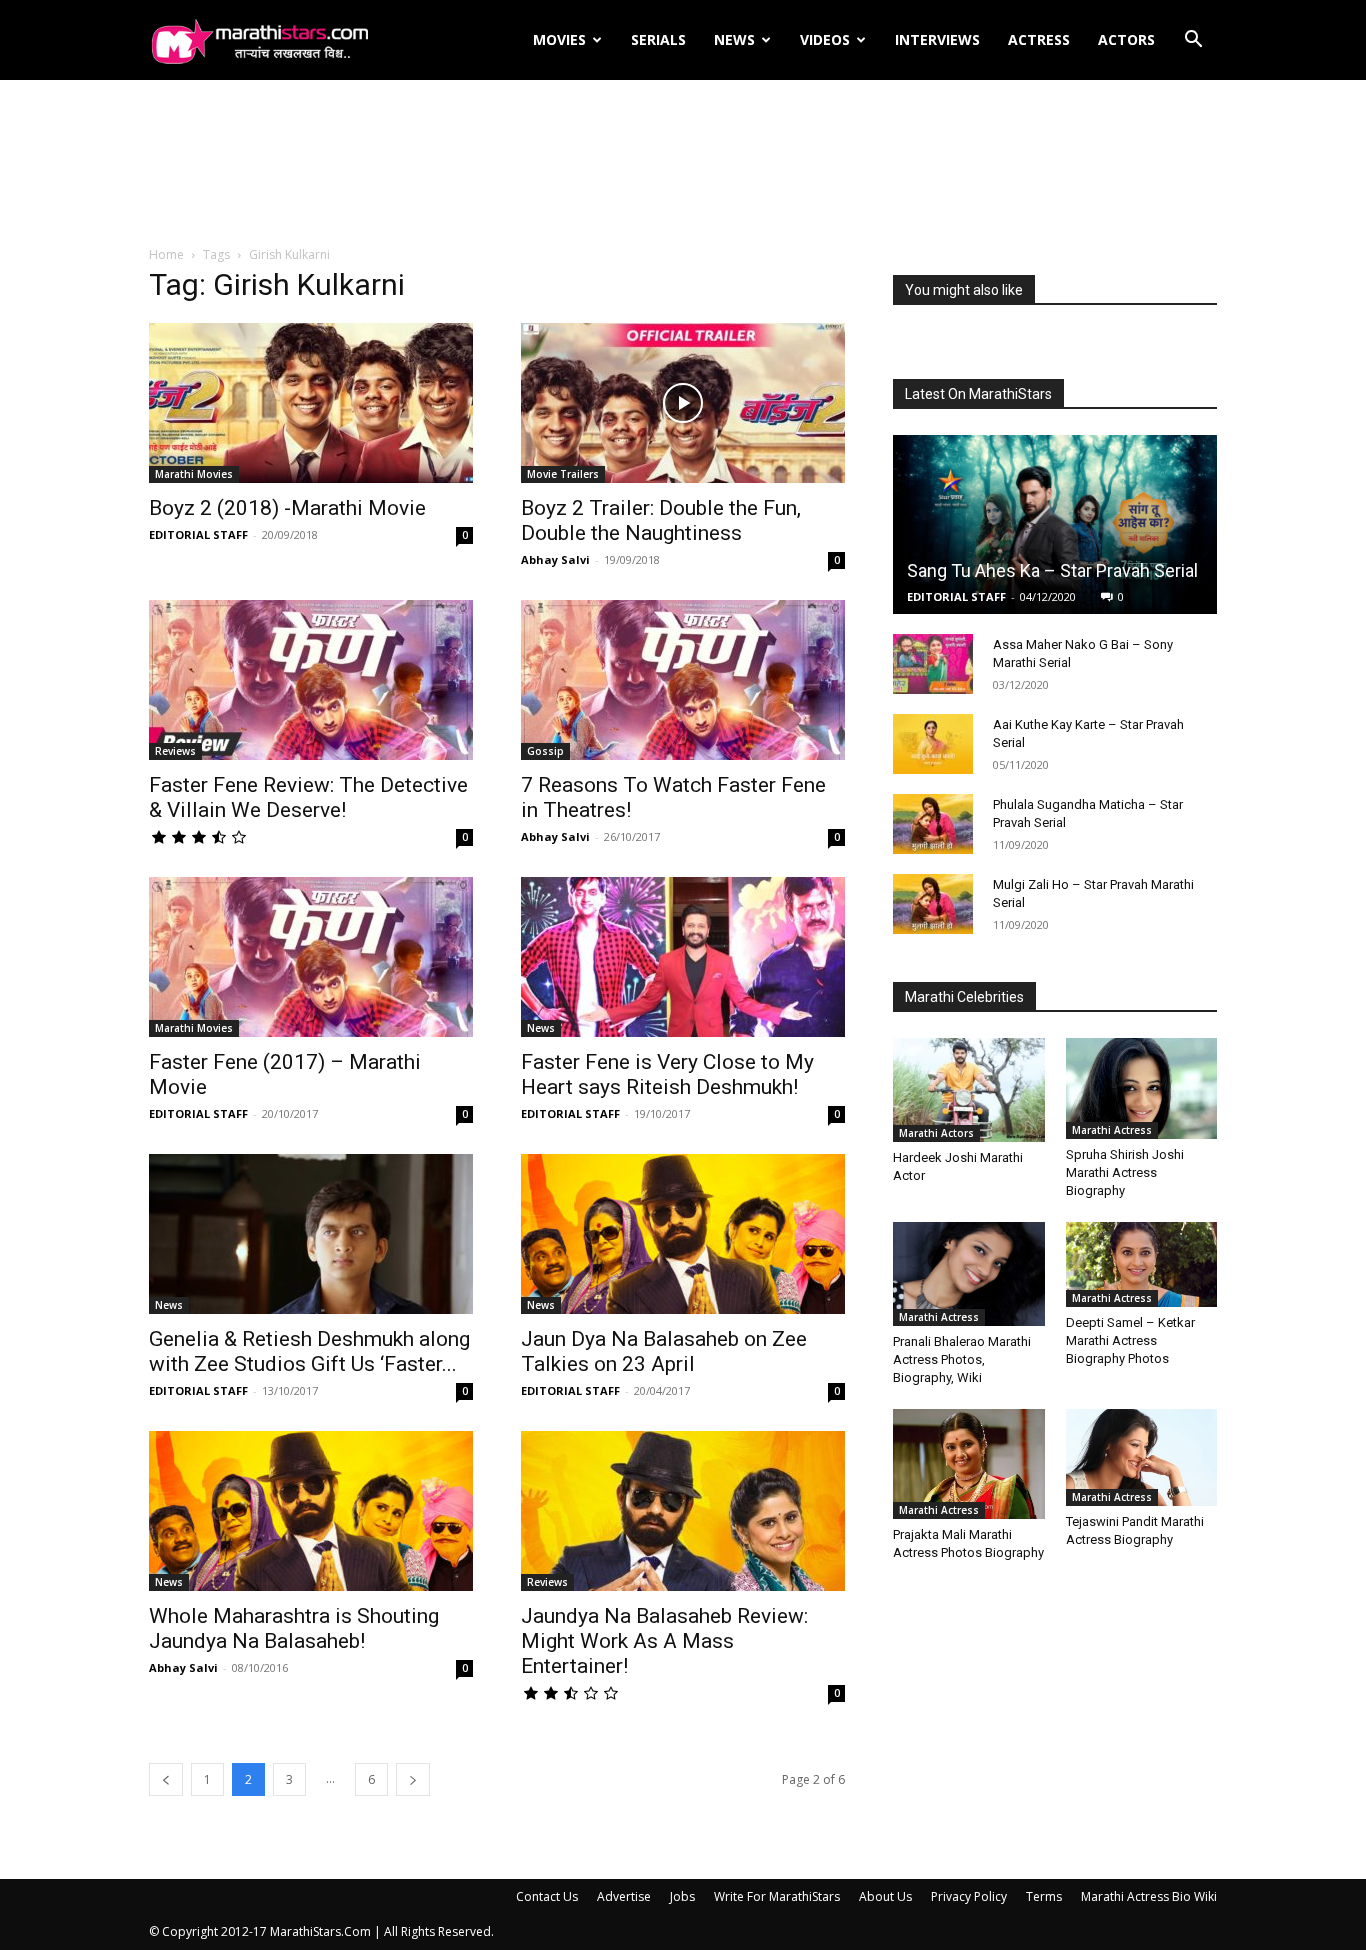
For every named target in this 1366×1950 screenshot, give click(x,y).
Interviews (937, 39)
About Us (885, 1896)
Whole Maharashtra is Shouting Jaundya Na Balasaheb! (294, 1628)
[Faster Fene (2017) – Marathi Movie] (311, 957)
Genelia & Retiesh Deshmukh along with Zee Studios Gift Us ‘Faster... (309, 1351)
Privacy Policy (969, 1896)
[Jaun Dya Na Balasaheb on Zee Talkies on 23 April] (683, 1234)
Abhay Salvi (555, 559)
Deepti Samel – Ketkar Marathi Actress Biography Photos (1130, 1340)
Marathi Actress (1112, 1130)
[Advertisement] (683, 164)
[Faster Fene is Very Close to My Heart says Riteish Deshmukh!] (683, 957)
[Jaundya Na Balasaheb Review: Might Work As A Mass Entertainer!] (683, 1511)
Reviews (175, 751)
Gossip (545, 751)
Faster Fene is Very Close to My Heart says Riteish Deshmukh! (667, 1074)
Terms (1044, 1896)
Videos (825, 39)
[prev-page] (166, 1779)
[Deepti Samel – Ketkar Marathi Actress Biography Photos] (1142, 1264)
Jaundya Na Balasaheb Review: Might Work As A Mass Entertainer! (664, 1641)
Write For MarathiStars (777, 1896)
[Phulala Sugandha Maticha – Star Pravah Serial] (933, 824)
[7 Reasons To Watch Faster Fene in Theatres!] (683, 680)
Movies (559, 39)
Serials (658, 39)
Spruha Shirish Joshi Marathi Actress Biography (1125, 1172)
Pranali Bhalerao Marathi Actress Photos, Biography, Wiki (962, 1359)
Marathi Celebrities (964, 997)
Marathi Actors (936, 1133)
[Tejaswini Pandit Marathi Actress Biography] (1142, 1457)
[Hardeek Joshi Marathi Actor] (969, 1090)
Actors (1126, 39)
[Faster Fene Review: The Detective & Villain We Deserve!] (311, 680)
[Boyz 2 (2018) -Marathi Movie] (311, 403)
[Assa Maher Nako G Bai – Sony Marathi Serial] (933, 664)
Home (166, 254)
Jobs (682, 1896)
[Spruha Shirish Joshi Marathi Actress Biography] (1142, 1088)
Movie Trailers (563, 474)
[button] (1193, 41)
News (734, 39)
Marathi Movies (194, 474)
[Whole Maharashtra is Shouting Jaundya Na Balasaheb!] (311, 1511)
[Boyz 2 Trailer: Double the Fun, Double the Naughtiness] (683, 403)
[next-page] (413, 1779)
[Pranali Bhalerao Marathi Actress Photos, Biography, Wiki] (969, 1274)
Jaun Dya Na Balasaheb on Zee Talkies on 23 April (664, 1351)
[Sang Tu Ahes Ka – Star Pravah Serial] (1055, 524)
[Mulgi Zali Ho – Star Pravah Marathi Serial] (933, 904)
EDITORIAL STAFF (198, 534)
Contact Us (547, 1896)
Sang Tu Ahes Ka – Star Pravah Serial (1052, 570)
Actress (1039, 39)
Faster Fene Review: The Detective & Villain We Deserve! (308, 797)
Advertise (624, 1896)
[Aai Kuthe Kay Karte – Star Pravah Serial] (933, 744)
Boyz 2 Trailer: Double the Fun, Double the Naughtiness (661, 520)
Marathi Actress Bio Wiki (1149, 1896)
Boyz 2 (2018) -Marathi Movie (287, 508)
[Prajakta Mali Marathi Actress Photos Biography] (969, 1464)
